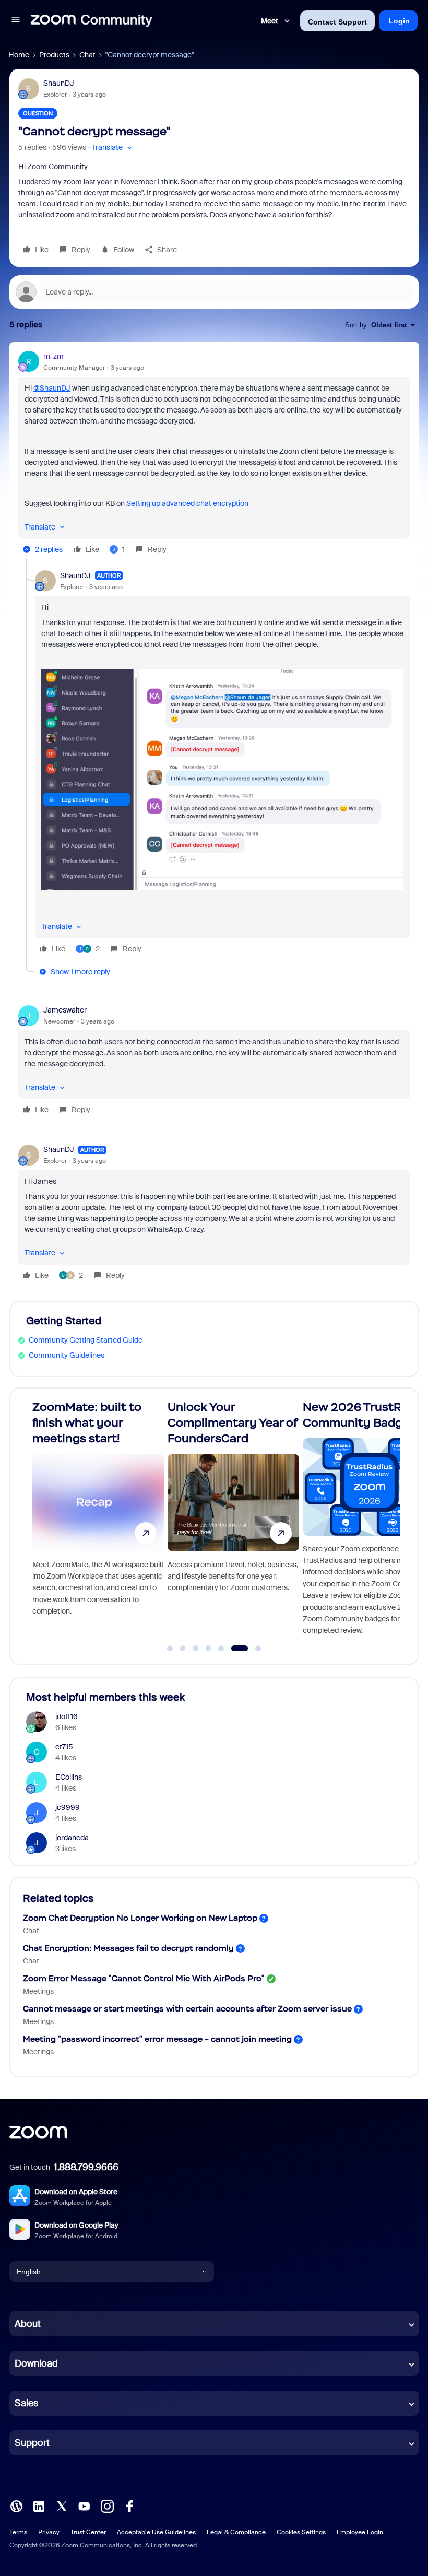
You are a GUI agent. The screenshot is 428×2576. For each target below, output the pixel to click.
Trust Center (88, 2532)
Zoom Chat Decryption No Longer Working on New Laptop (140, 1918)
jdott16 (67, 1716)
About (28, 2324)
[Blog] (16, 2506)
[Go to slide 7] (252, 1649)
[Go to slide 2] (183, 1649)
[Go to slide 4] (208, 1649)
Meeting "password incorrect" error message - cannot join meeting (157, 2039)
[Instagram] (107, 2506)
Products (54, 55)
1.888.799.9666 (86, 2167)
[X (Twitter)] (62, 2506)
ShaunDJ (59, 83)
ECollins (69, 1777)
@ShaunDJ (52, 388)
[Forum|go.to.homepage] (91, 21)
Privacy (49, 2532)
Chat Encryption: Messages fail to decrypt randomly (128, 1948)
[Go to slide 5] (221, 1649)
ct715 (64, 1747)
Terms (18, 2532)
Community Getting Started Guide (86, 1340)
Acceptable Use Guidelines (156, 2532)
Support (32, 2443)
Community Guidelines (67, 1355)
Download (36, 2363)
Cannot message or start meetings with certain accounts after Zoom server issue (187, 2009)
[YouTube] (84, 2506)
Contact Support (337, 22)
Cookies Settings (301, 2532)
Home (19, 55)
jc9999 (68, 1807)
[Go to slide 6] (234, 1649)
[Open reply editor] (214, 292)
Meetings (38, 1991)
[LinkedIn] (39, 2506)
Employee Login (360, 2532)
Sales (26, 2403)
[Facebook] (129, 2506)
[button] (16, 21)
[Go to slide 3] (196, 1649)
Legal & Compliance (236, 2532)
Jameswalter (65, 1010)
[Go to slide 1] (170, 1649)
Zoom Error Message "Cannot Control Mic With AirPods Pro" (144, 1978)
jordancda (72, 1838)
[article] (214, 454)
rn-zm (53, 356)
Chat (87, 55)
